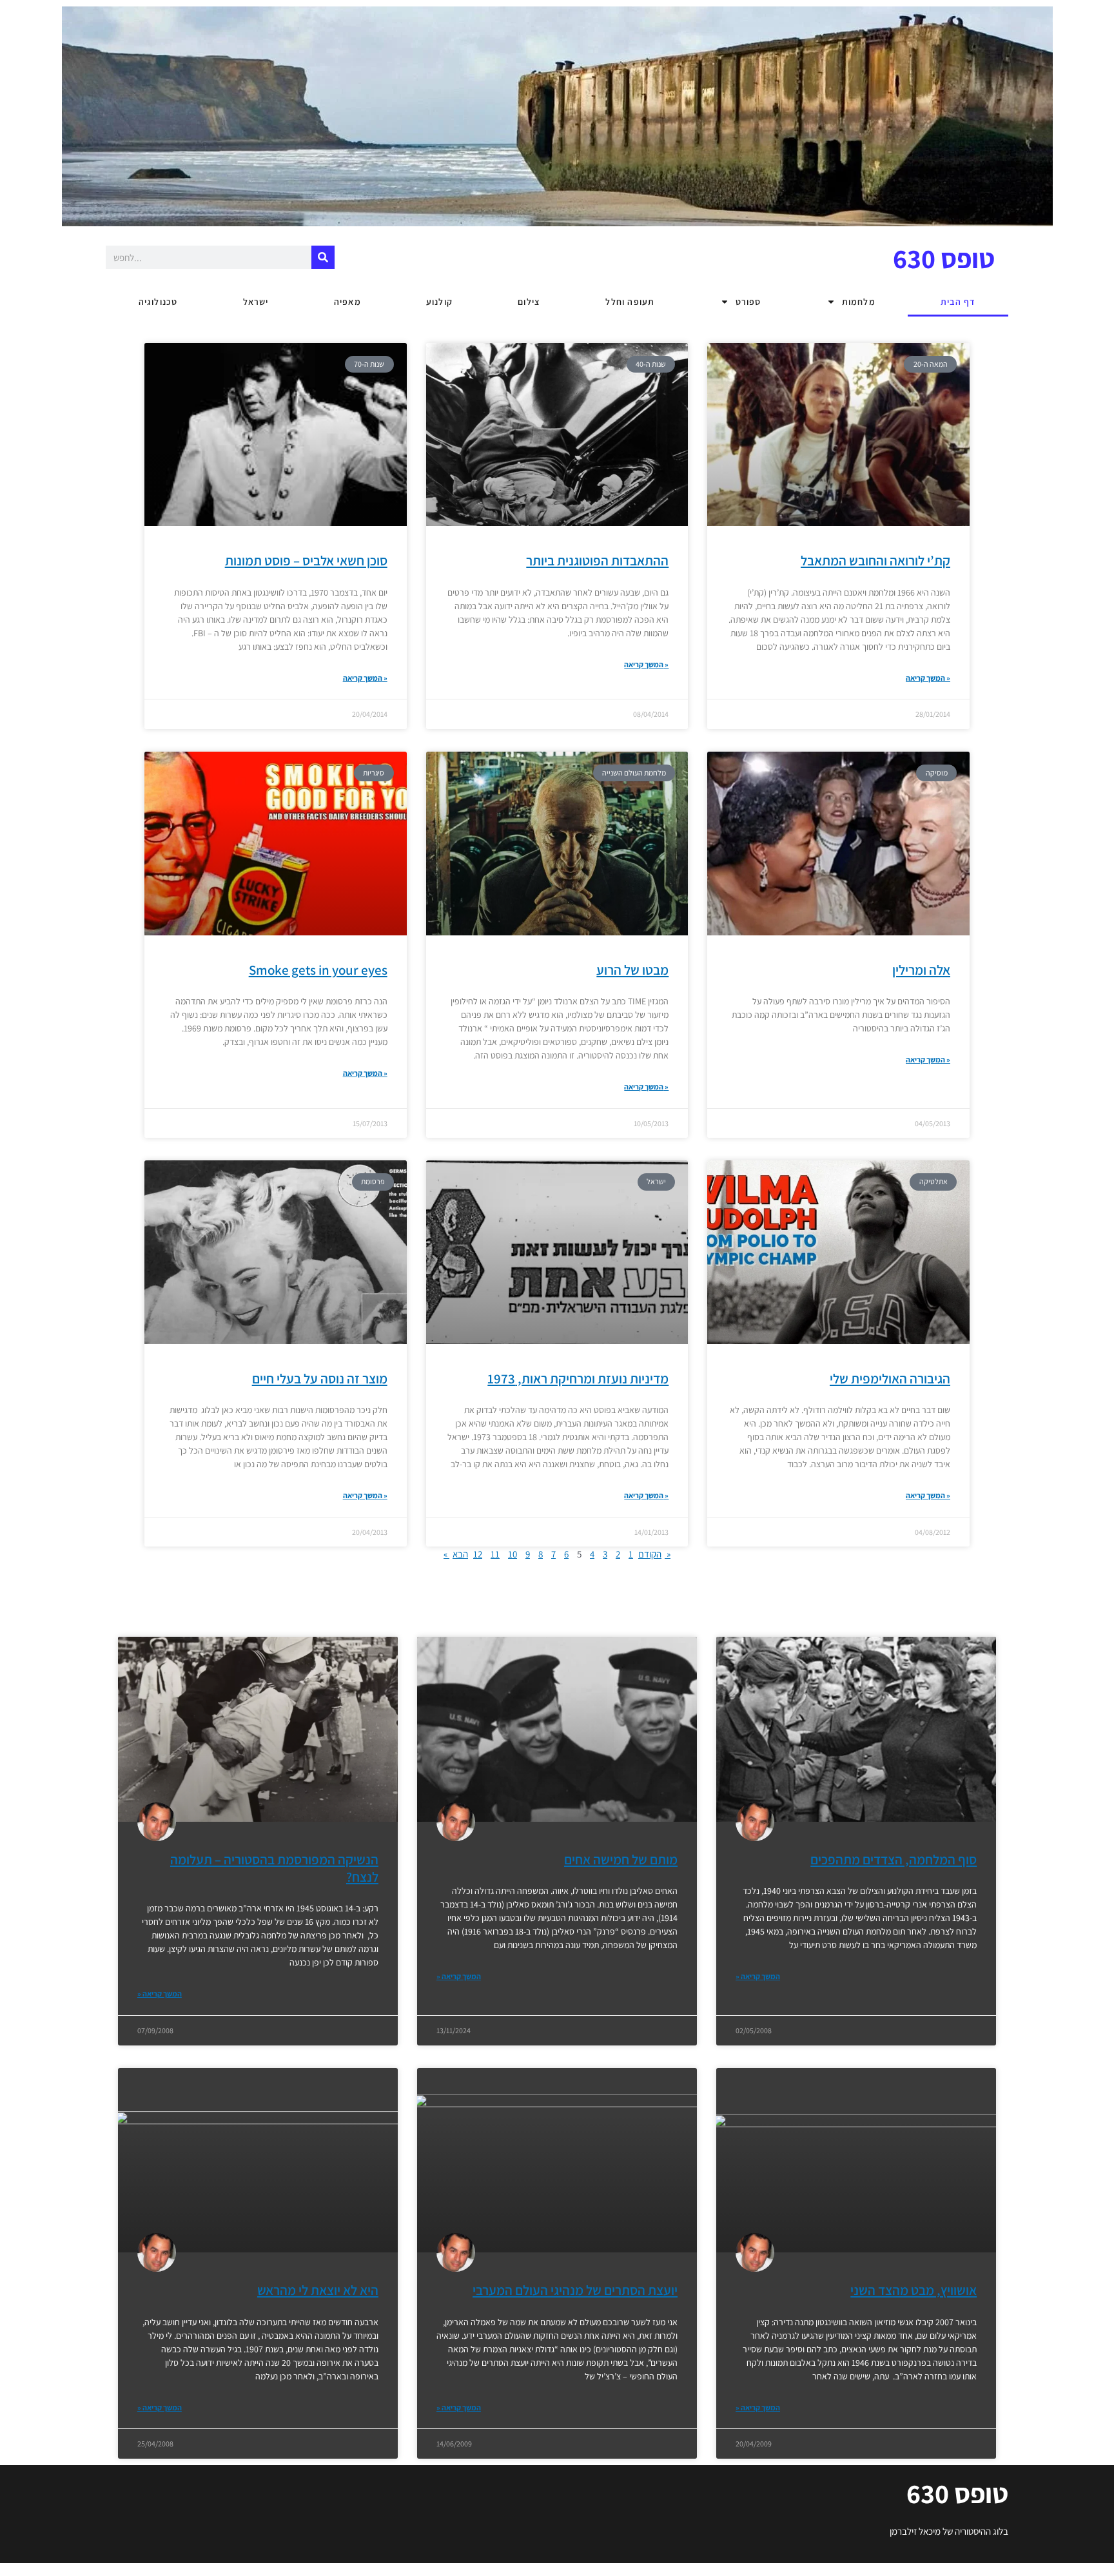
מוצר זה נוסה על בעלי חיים (320, 1379)
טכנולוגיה (158, 302)
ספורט (748, 302)
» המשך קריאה (160, 1994)
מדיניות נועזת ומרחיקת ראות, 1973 (578, 1379)
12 (478, 1554)
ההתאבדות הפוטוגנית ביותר (597, 561)
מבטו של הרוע (632, 970)
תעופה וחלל (630, 302)
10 (513, 1554)
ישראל (256, 302)
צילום (529, 302)
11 (495, 1554)
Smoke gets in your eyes (318, 970)
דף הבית (958, 302)
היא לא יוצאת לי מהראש (318, 2290)
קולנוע (439, 302)
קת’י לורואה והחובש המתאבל (875, 561)
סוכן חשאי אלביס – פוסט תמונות (306, 561)
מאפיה (347, 302)
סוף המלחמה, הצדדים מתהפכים (894, 1859)
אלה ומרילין (921, 970)
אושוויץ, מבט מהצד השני (914, 2290)
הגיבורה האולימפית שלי (890, 1379)
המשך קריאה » (365, 678)
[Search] (323, 257)
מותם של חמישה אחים (621, 1859)
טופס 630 (944, 258)
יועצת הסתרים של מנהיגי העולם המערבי (575, 2290)
